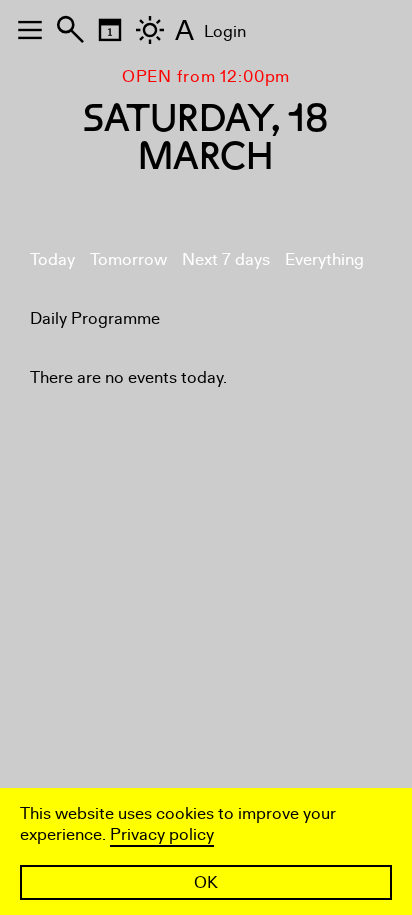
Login (225, 31)
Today (52, 259)
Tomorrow (128, 259)
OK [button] (206, 882)
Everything (324, 259)
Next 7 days (226, 259)
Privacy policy (162, 834)
